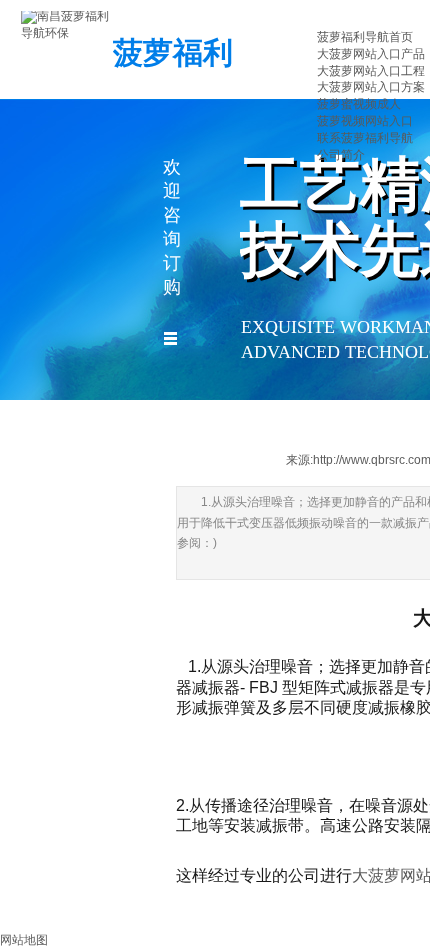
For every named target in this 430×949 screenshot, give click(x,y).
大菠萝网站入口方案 (371, 87)
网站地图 (24, 940)
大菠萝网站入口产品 (371, 54)
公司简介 (341, 155)
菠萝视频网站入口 (365, 121)
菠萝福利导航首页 (365, 37)
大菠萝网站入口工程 (371, 71)
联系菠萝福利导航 (365, 138)
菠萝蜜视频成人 (359, 104)
